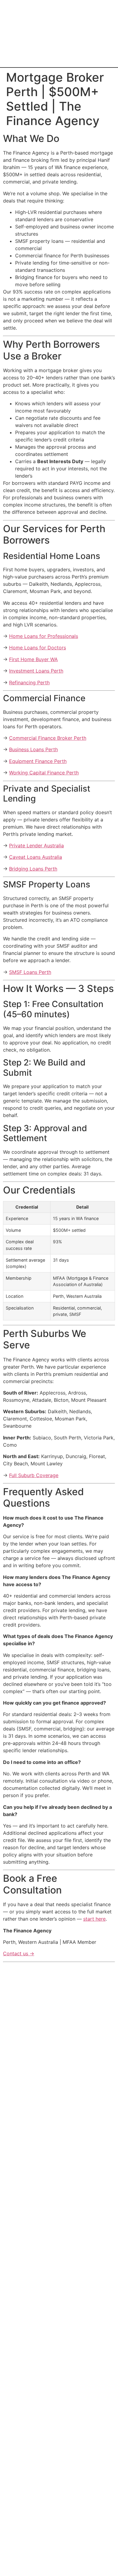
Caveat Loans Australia (36, 857)
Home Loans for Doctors (38, 648)
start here (94, 1919)
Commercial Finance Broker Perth (48, 738)
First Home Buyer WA (33, 659)
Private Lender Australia (36, 846)
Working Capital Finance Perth (44, 773)
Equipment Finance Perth (38, 761)
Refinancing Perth (29, 682)
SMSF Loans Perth (30, 972)
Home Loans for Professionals (44, 636)
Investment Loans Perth (36, 671)
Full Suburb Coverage (34, 1475)
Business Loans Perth (33, 749)
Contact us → (19, 1953)
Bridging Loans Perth (33, 869)
